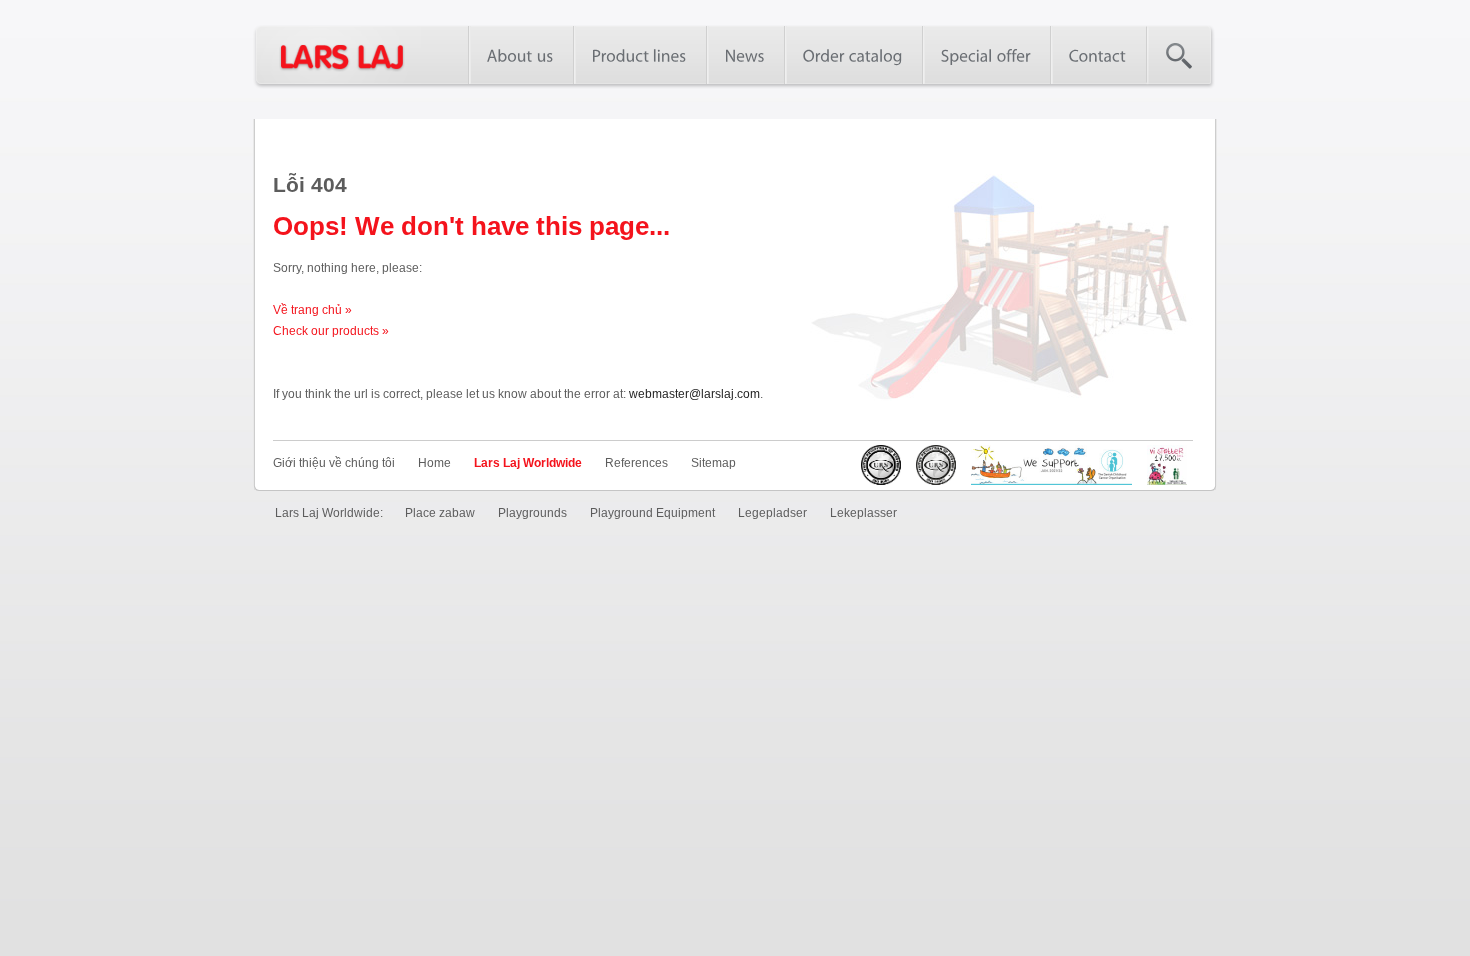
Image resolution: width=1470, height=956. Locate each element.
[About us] (520, 55)
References (636, 463)
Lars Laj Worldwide (528, 463)
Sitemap (713, 463)
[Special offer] (986, 55)
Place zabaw (440, 513)
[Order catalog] (853, 55)
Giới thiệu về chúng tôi (334, 463)
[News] (745, 55)
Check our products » (331, 331)
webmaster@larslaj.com (694, 394)
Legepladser (772, 513)
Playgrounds (532, 513)
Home (434, 463)
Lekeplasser (863, 513)
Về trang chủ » (312, 310)
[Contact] (1098, 55)
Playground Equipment (652, 513)
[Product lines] (639, 55)
